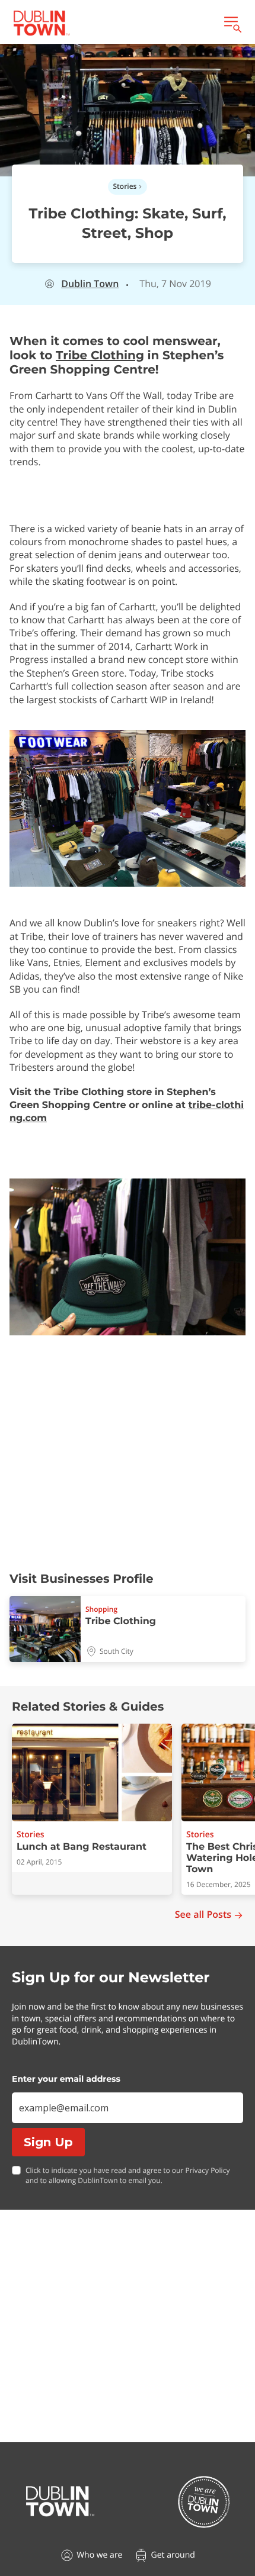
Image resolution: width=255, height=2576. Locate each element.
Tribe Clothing (100, 356)
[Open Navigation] (232, 23)
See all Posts (203, 1915)
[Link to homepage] (42, 23)
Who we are (99, 2555)
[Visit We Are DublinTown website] (204, 2502)
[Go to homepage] (60, 2501)
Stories (125, 186)
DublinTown (90, 284)
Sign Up (48, 2142)
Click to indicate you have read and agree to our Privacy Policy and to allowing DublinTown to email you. (128, 2176)
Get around (173, 2555)
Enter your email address (66, 2079)
